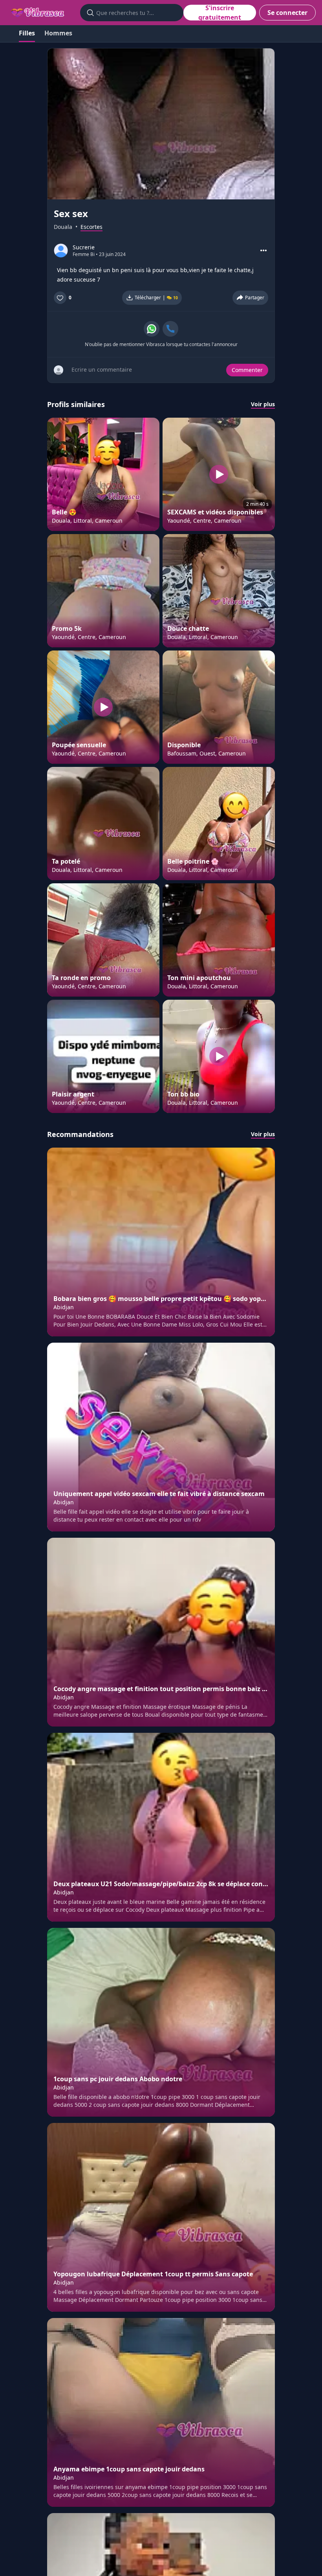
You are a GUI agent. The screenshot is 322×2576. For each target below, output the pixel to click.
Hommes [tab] (58, 33)
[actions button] (263, 251)
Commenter (247, 370)
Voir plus (263, 404)
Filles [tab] (27, 33)
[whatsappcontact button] (152, 329)
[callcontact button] (170, 329)
